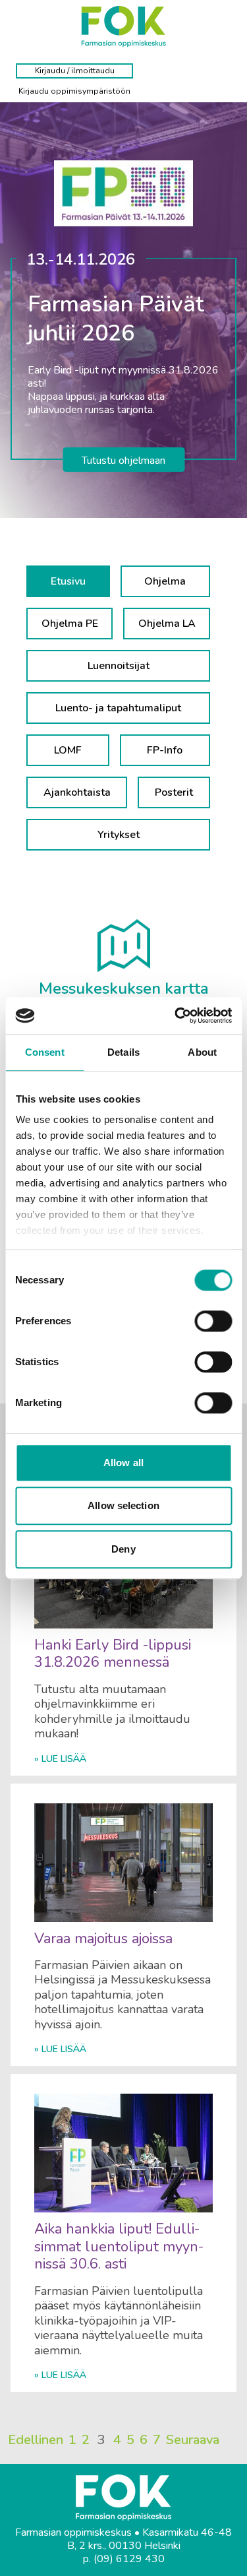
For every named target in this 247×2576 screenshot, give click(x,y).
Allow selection (123, 1505)
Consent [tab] (45, 1052)
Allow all (123, 1463)
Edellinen (36, 2440)
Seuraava (193, 2440)
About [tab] (202, 1052)
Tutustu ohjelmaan (123, 461)
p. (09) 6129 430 (124, 2559)
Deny (123, 1549)
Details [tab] (123, 1052)
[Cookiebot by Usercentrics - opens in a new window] (176, 1015)
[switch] (213, 1321)
